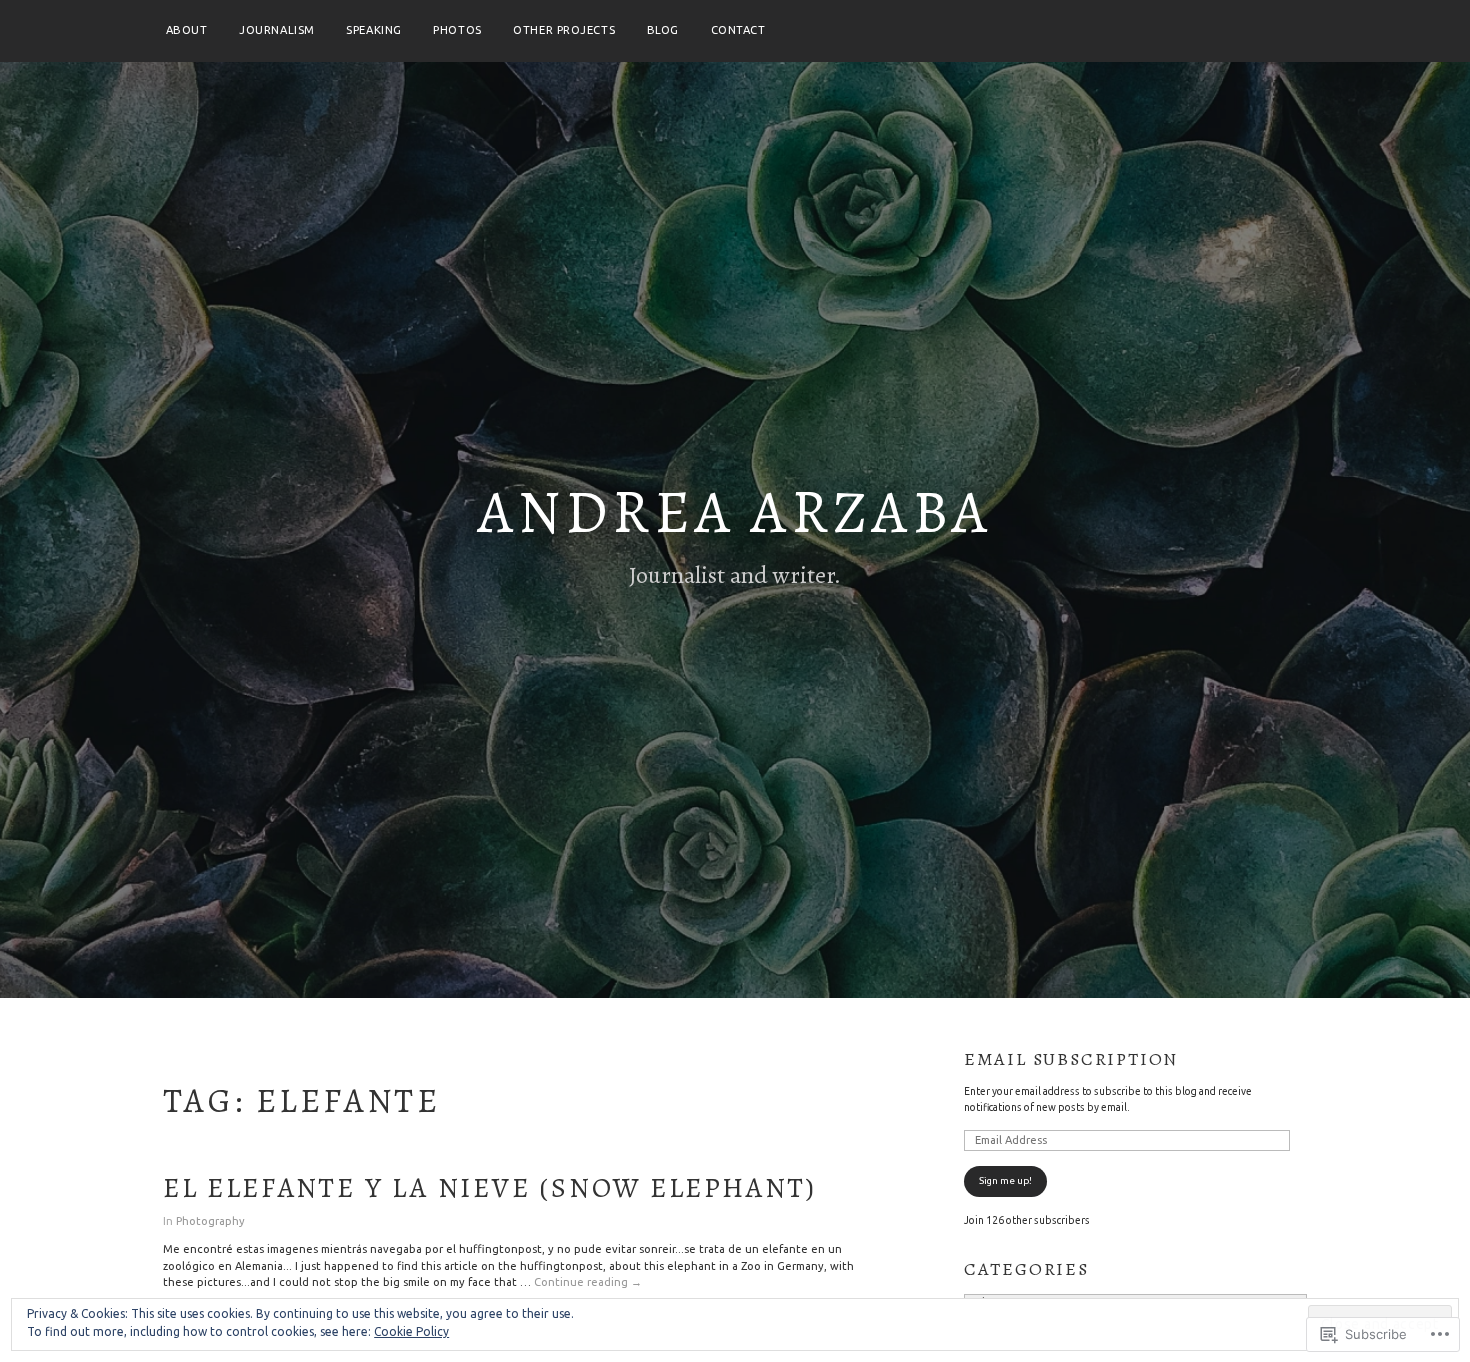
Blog (663, 30)
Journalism (277, 30)
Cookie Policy (411, 1331)
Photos (457, 30)
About (187, 30)
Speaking (373, 30)
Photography (210, 1221)
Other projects (564, 30)
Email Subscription (1071, 1059)
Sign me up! (1005, 1180)
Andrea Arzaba (735, 512)
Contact (738, 30)
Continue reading (588, 1283)
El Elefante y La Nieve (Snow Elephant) (489, 1188)
